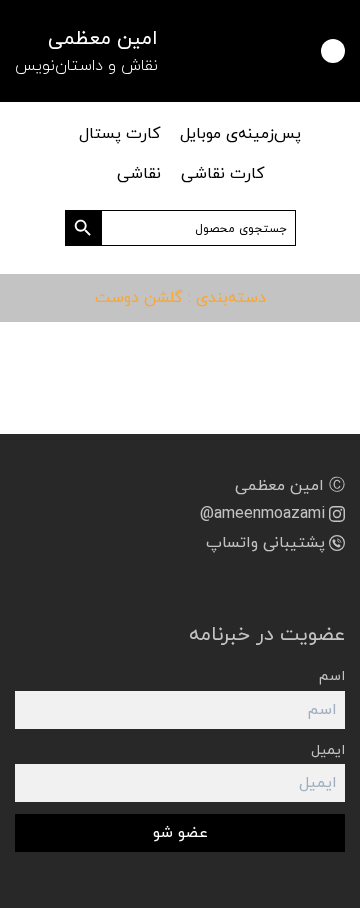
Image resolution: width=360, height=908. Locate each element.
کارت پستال (119, 134)
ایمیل (328, 750)
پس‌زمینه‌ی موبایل (240, 134)
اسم (332, 676)
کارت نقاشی (222, 174)
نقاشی (139, 174)
